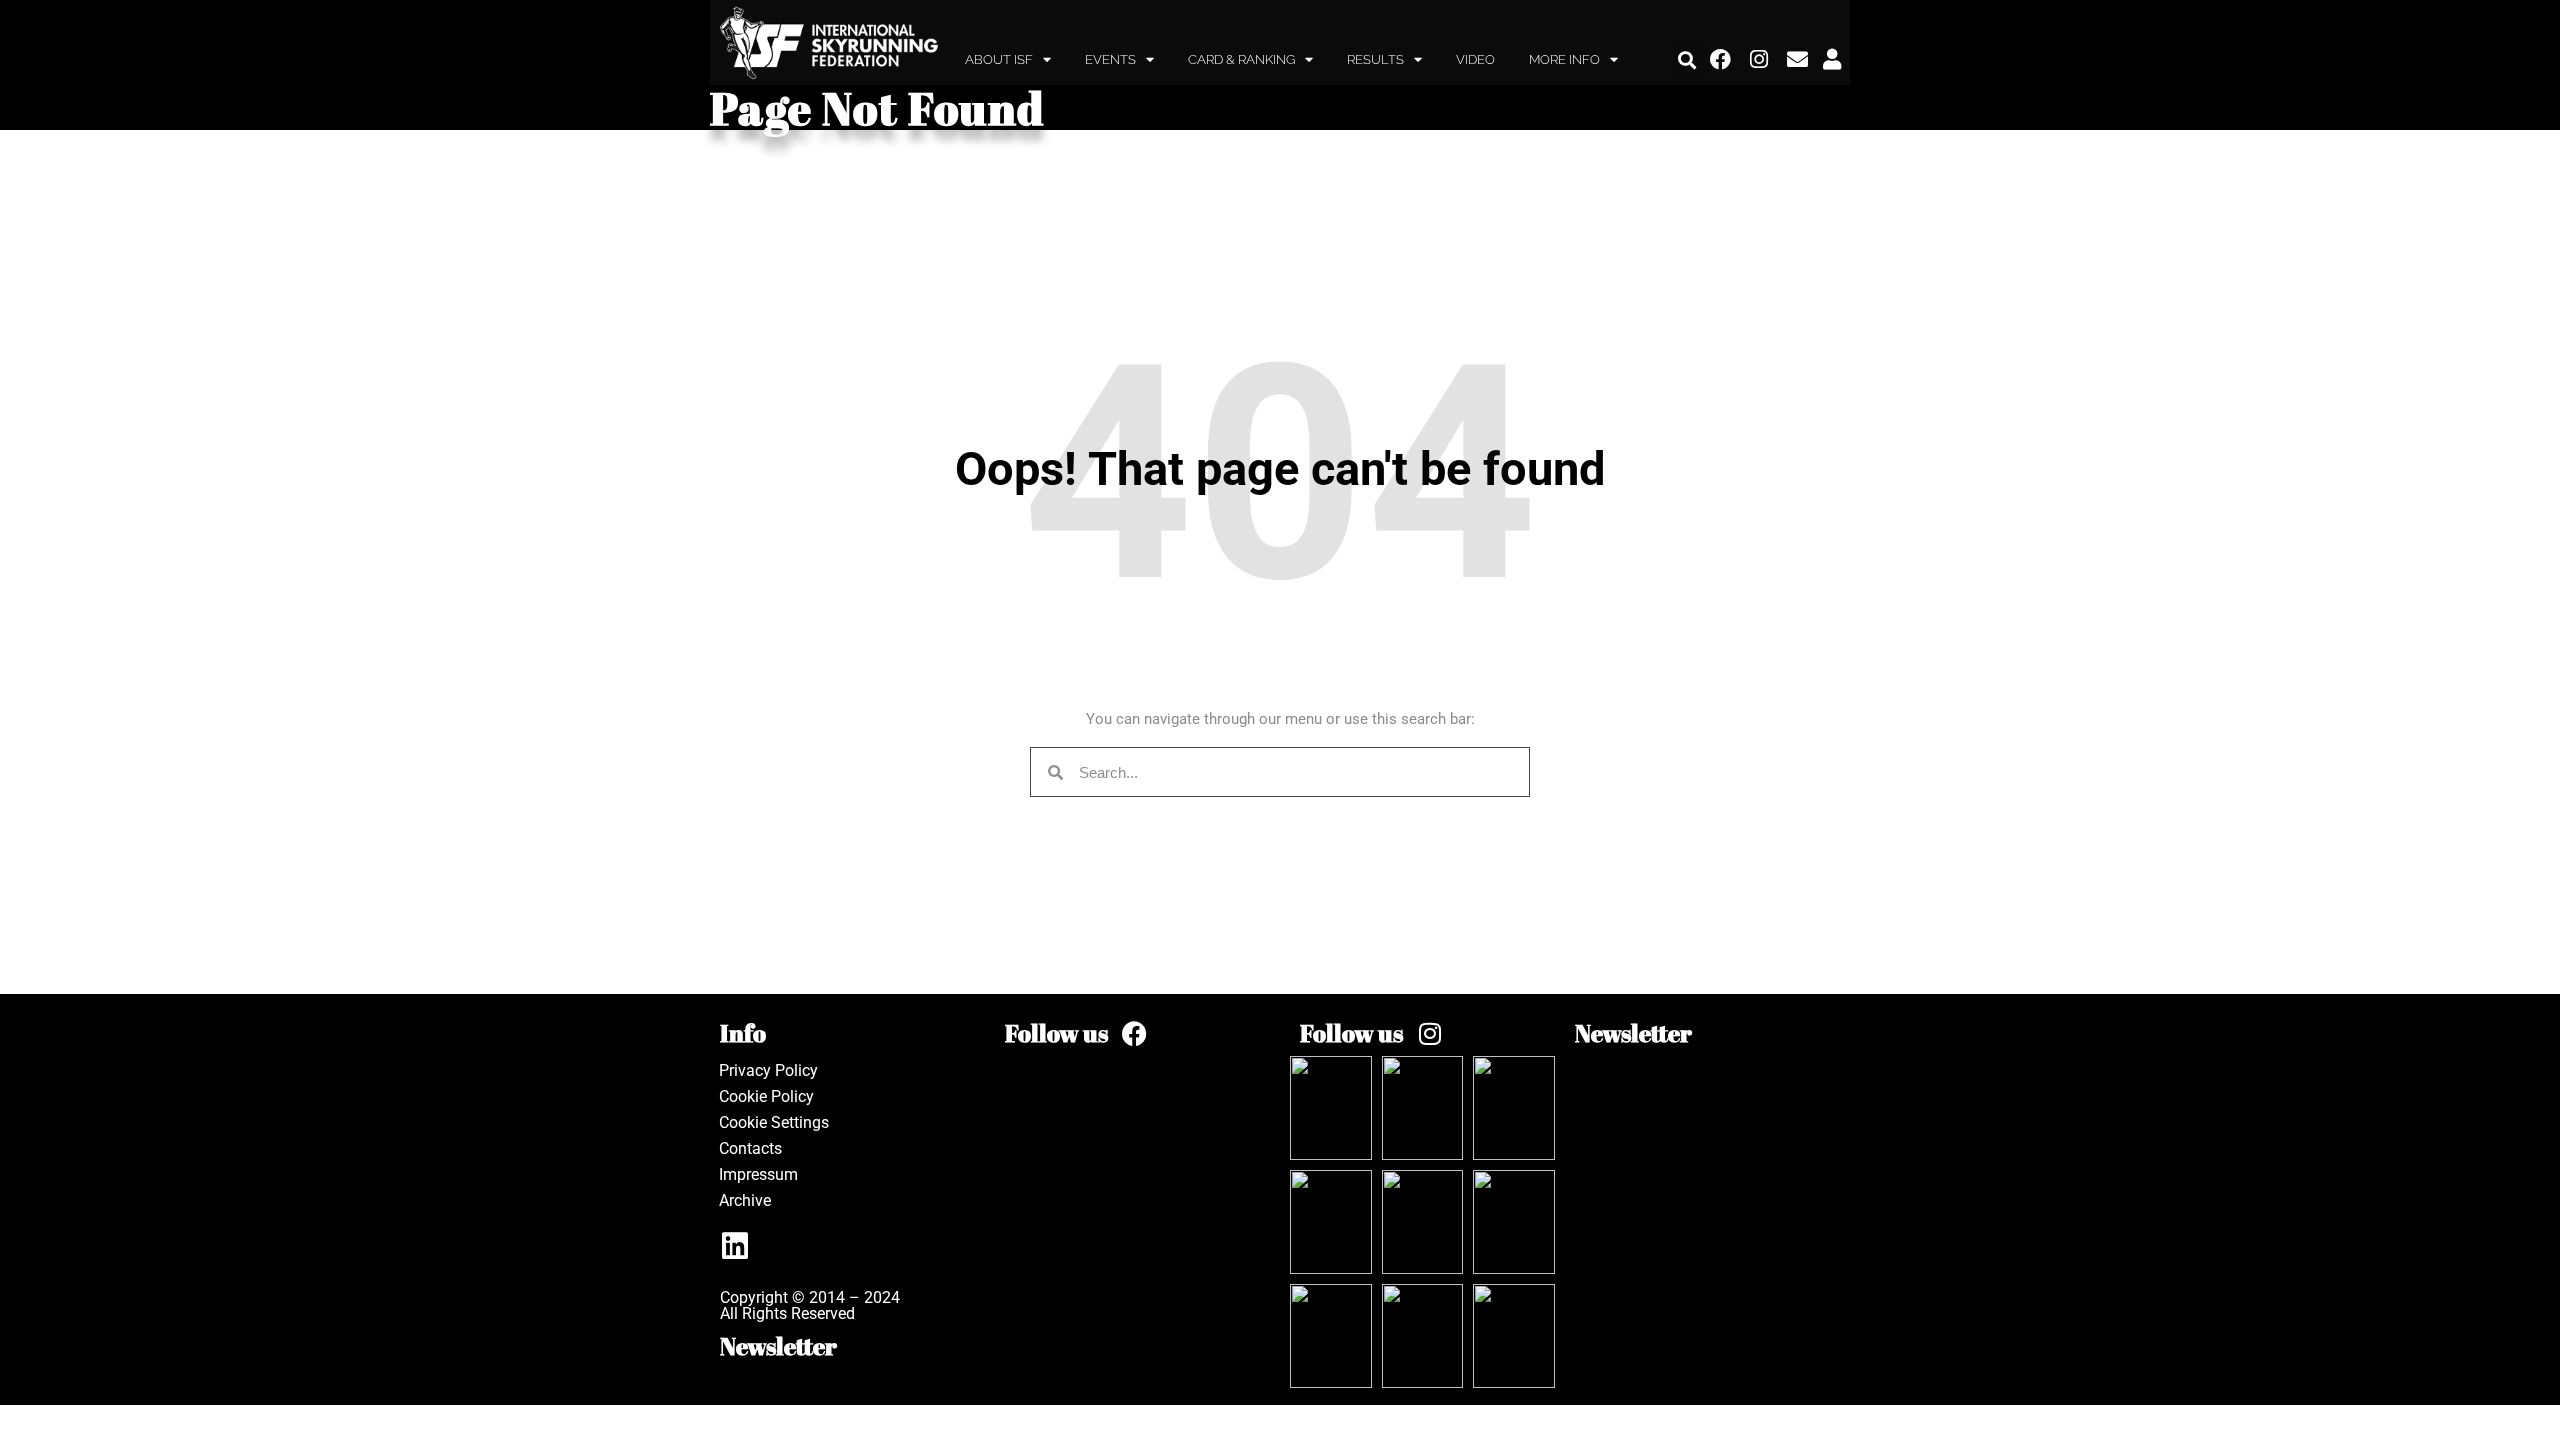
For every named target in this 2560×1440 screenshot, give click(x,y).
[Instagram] (1760, 60)
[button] (1687, 59)
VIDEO (1475, 59)
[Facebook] (1721, 60)
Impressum (758, 1174)
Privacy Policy (768, 1070)
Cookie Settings (774, 1122)
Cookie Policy (766, 1096)
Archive (745, 1200)
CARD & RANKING (1241, 59)
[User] (1832, 60)
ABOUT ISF (999, 59)
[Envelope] (1798, 60)
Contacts (750, 1148)
